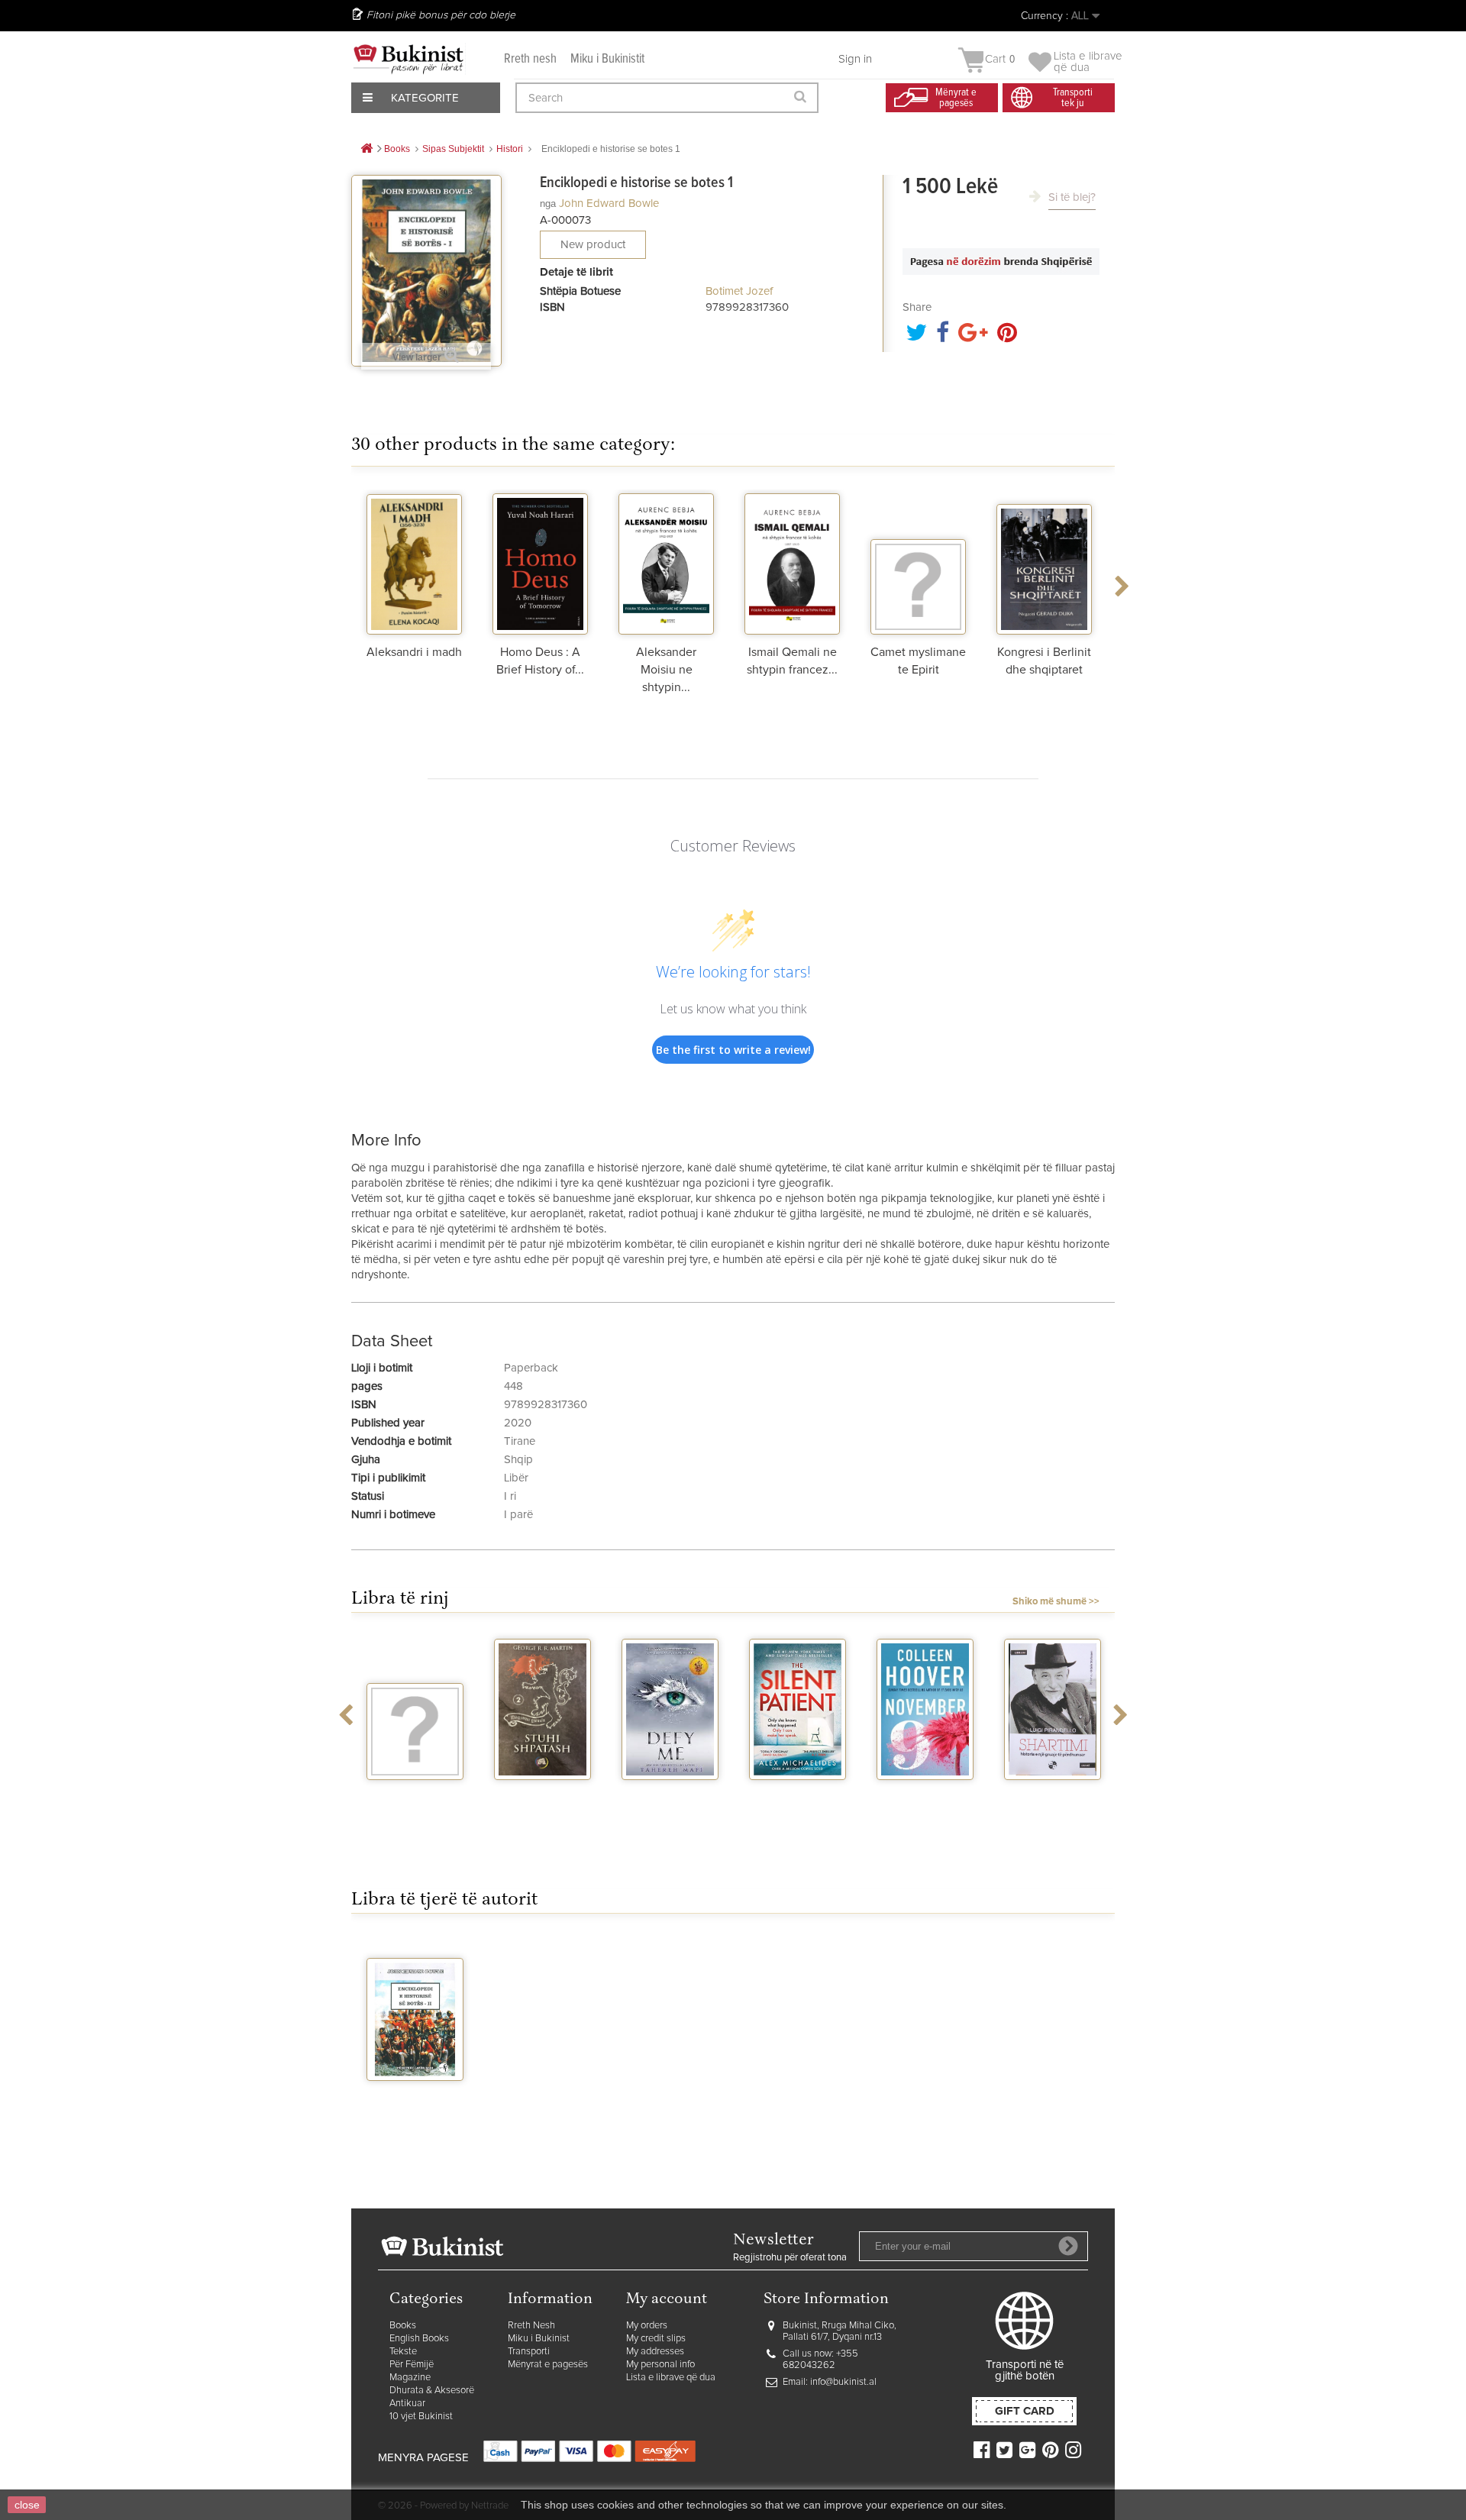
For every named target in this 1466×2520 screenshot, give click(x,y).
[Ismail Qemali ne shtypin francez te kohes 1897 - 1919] (792, 562)
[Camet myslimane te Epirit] (918, 562)
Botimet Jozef (739, 291)
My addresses (655, 2352)
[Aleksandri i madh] (414, 562)
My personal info (660, 2365)
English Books (419, 2339)
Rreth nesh (530, 59)
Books (403, 2326)
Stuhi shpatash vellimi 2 (543, 1800)
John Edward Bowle (609, 204)
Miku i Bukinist (539, 2339)
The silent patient (798, 1800)
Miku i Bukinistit (607, 59)
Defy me (670, 1794)
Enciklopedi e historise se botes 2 (415, 2107)
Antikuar (407, 2404)
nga (548, 204)
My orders (647, 2326)
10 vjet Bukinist (421, 2417)
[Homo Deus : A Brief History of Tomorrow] (540, 562)
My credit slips (656, 2339)
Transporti (529, 2352)
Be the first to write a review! (733, 1050)
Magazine (410, 2378)
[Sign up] (1068, 2246)
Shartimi (1053, 1794)
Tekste (403, 2352)
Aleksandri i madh (414, 652)
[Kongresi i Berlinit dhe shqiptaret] (1044, 562)
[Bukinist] (408, 59)
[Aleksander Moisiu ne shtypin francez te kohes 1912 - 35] (666, 562)
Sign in (855, 59)
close (27, 2505)
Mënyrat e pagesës (548, 2365)
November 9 (925, 1794)
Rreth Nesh (531, 2326)
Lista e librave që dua (671, 2378)
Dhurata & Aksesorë (432, 2391)
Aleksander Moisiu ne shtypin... (666, 670)
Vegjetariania (415, 1794)
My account (667, 2300)
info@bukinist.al (843, 2382)
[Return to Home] (366, 149)
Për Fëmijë (412, 2365)
